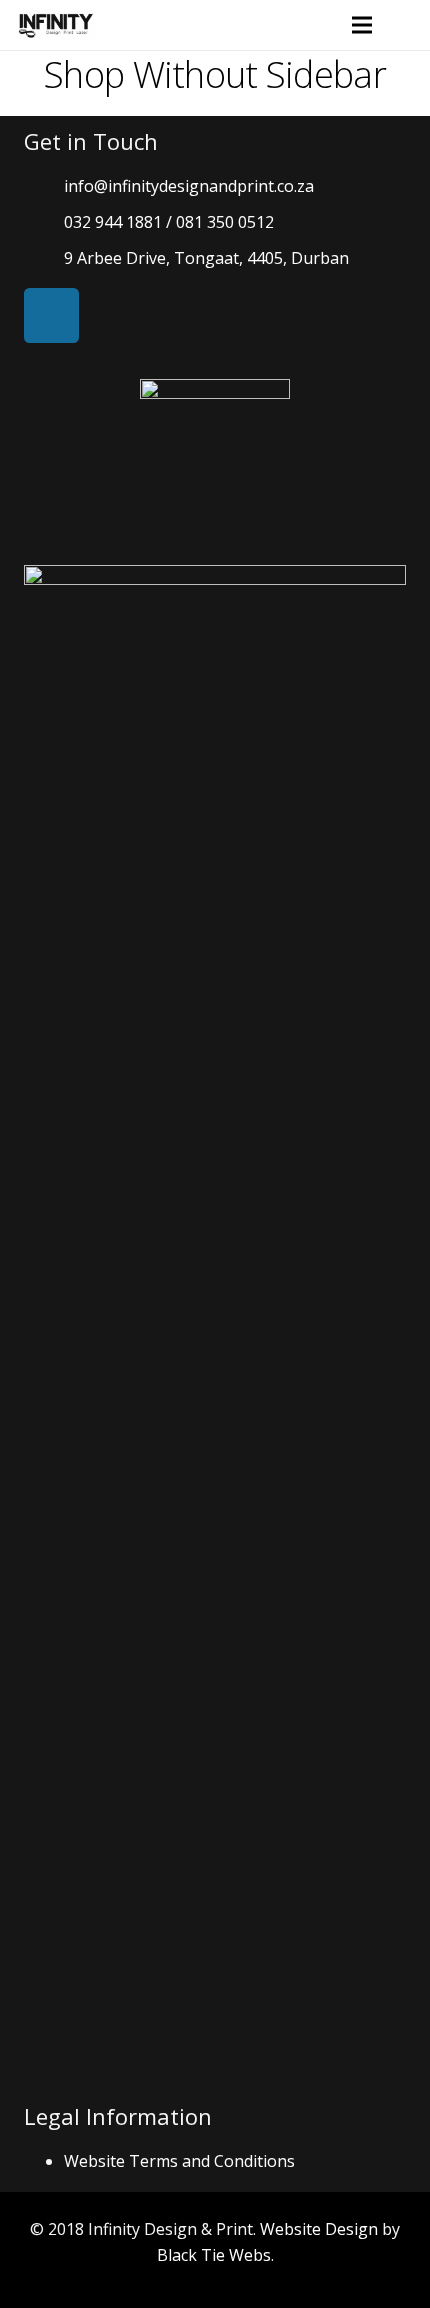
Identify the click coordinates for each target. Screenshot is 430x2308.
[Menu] (363, 25)
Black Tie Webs (214, 2255)
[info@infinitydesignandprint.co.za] (44, 186)
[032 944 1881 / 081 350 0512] (44, 222)
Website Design (319, 2229)
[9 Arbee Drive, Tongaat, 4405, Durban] (44, 258)
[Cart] (406, 25)
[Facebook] (51, 315)
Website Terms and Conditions (179, 2161)
